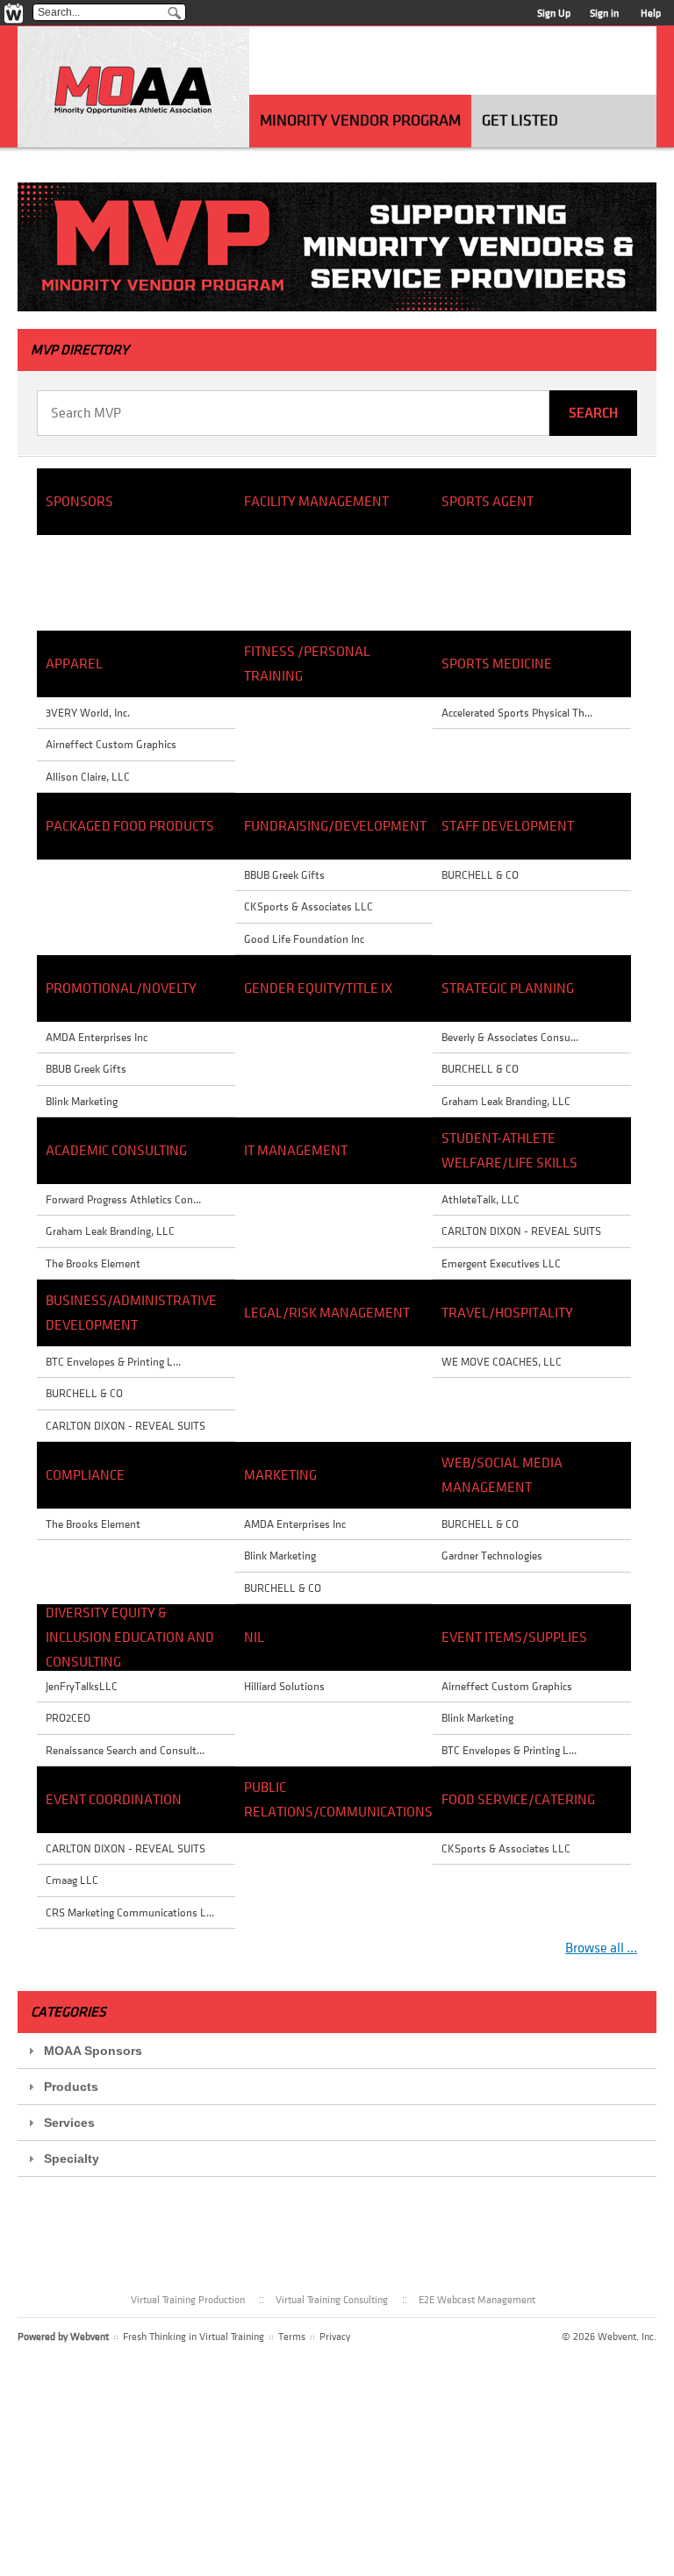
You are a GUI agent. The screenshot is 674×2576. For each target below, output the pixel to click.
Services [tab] (69, 2123)
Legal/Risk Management (327, 1313)
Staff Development (508, 826)
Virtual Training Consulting (332, 2300)
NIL (254, 1638)
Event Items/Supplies (514, 1638)
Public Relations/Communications (334, 1800)
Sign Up (554, 13)
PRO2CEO (68, 1718)
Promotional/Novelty (121, 988)
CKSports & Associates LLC (308, 906)
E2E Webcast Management (477, 2300)
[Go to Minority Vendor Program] (133, 93)
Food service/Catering (518, 1800)
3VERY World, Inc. (88, 713)
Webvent (90, 2337)
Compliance (85, 1475)
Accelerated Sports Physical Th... (517, 713)
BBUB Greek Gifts (86, 1069)
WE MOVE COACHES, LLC (502, 1362)
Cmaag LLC (72, 1880)
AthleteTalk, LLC (480, 1199)
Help (651, 13)
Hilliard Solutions (284, 1686)
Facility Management (316, 502)
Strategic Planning (508, 988)
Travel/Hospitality (507, 1313)
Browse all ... (601, 1948)
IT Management (296, 1151)
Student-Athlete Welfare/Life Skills (509, 1151)
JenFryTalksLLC (82, 1686)
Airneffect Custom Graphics (111, 744)
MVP (80, 350)
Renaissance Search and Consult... (125, 1750)
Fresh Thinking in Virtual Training (194, 2337)
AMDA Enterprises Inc (97, 1037)
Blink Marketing (82, 1101)
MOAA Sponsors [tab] (93, 2051)
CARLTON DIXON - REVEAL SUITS (125, 1426)
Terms (292, 2337)
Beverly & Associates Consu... (510, 1037)
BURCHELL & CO (84, 1393)
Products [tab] (71, 2087)
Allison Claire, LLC (88, 777)
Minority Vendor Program (360, 121)
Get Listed (520, 121)
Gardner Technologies (492, 1556)
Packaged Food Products (130, 826)
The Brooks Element (93, 1263)
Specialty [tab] (72, 2159)
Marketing (280, 1475)
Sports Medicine (497, 664)
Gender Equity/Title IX (318, 988)
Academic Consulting (116, 1151)
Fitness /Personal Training (307, 664)
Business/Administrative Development (131, 1313)
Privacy (335, 2337)
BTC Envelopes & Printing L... (113, 1362)
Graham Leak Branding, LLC (110, 1231)
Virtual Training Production (188, 2300)
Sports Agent (488, 502)
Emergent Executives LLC (501, 1263)
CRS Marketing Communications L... (130, 1912)
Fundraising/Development (334, 826)
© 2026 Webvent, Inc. (609, 2337)
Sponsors (79, 502)
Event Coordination (114, 1800)
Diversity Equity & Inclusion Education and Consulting (130, 1638)
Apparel (74, 664)
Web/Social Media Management (502, 1475)
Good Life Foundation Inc (304, 939)
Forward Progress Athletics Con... (123, 1199)
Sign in (604, 13)
